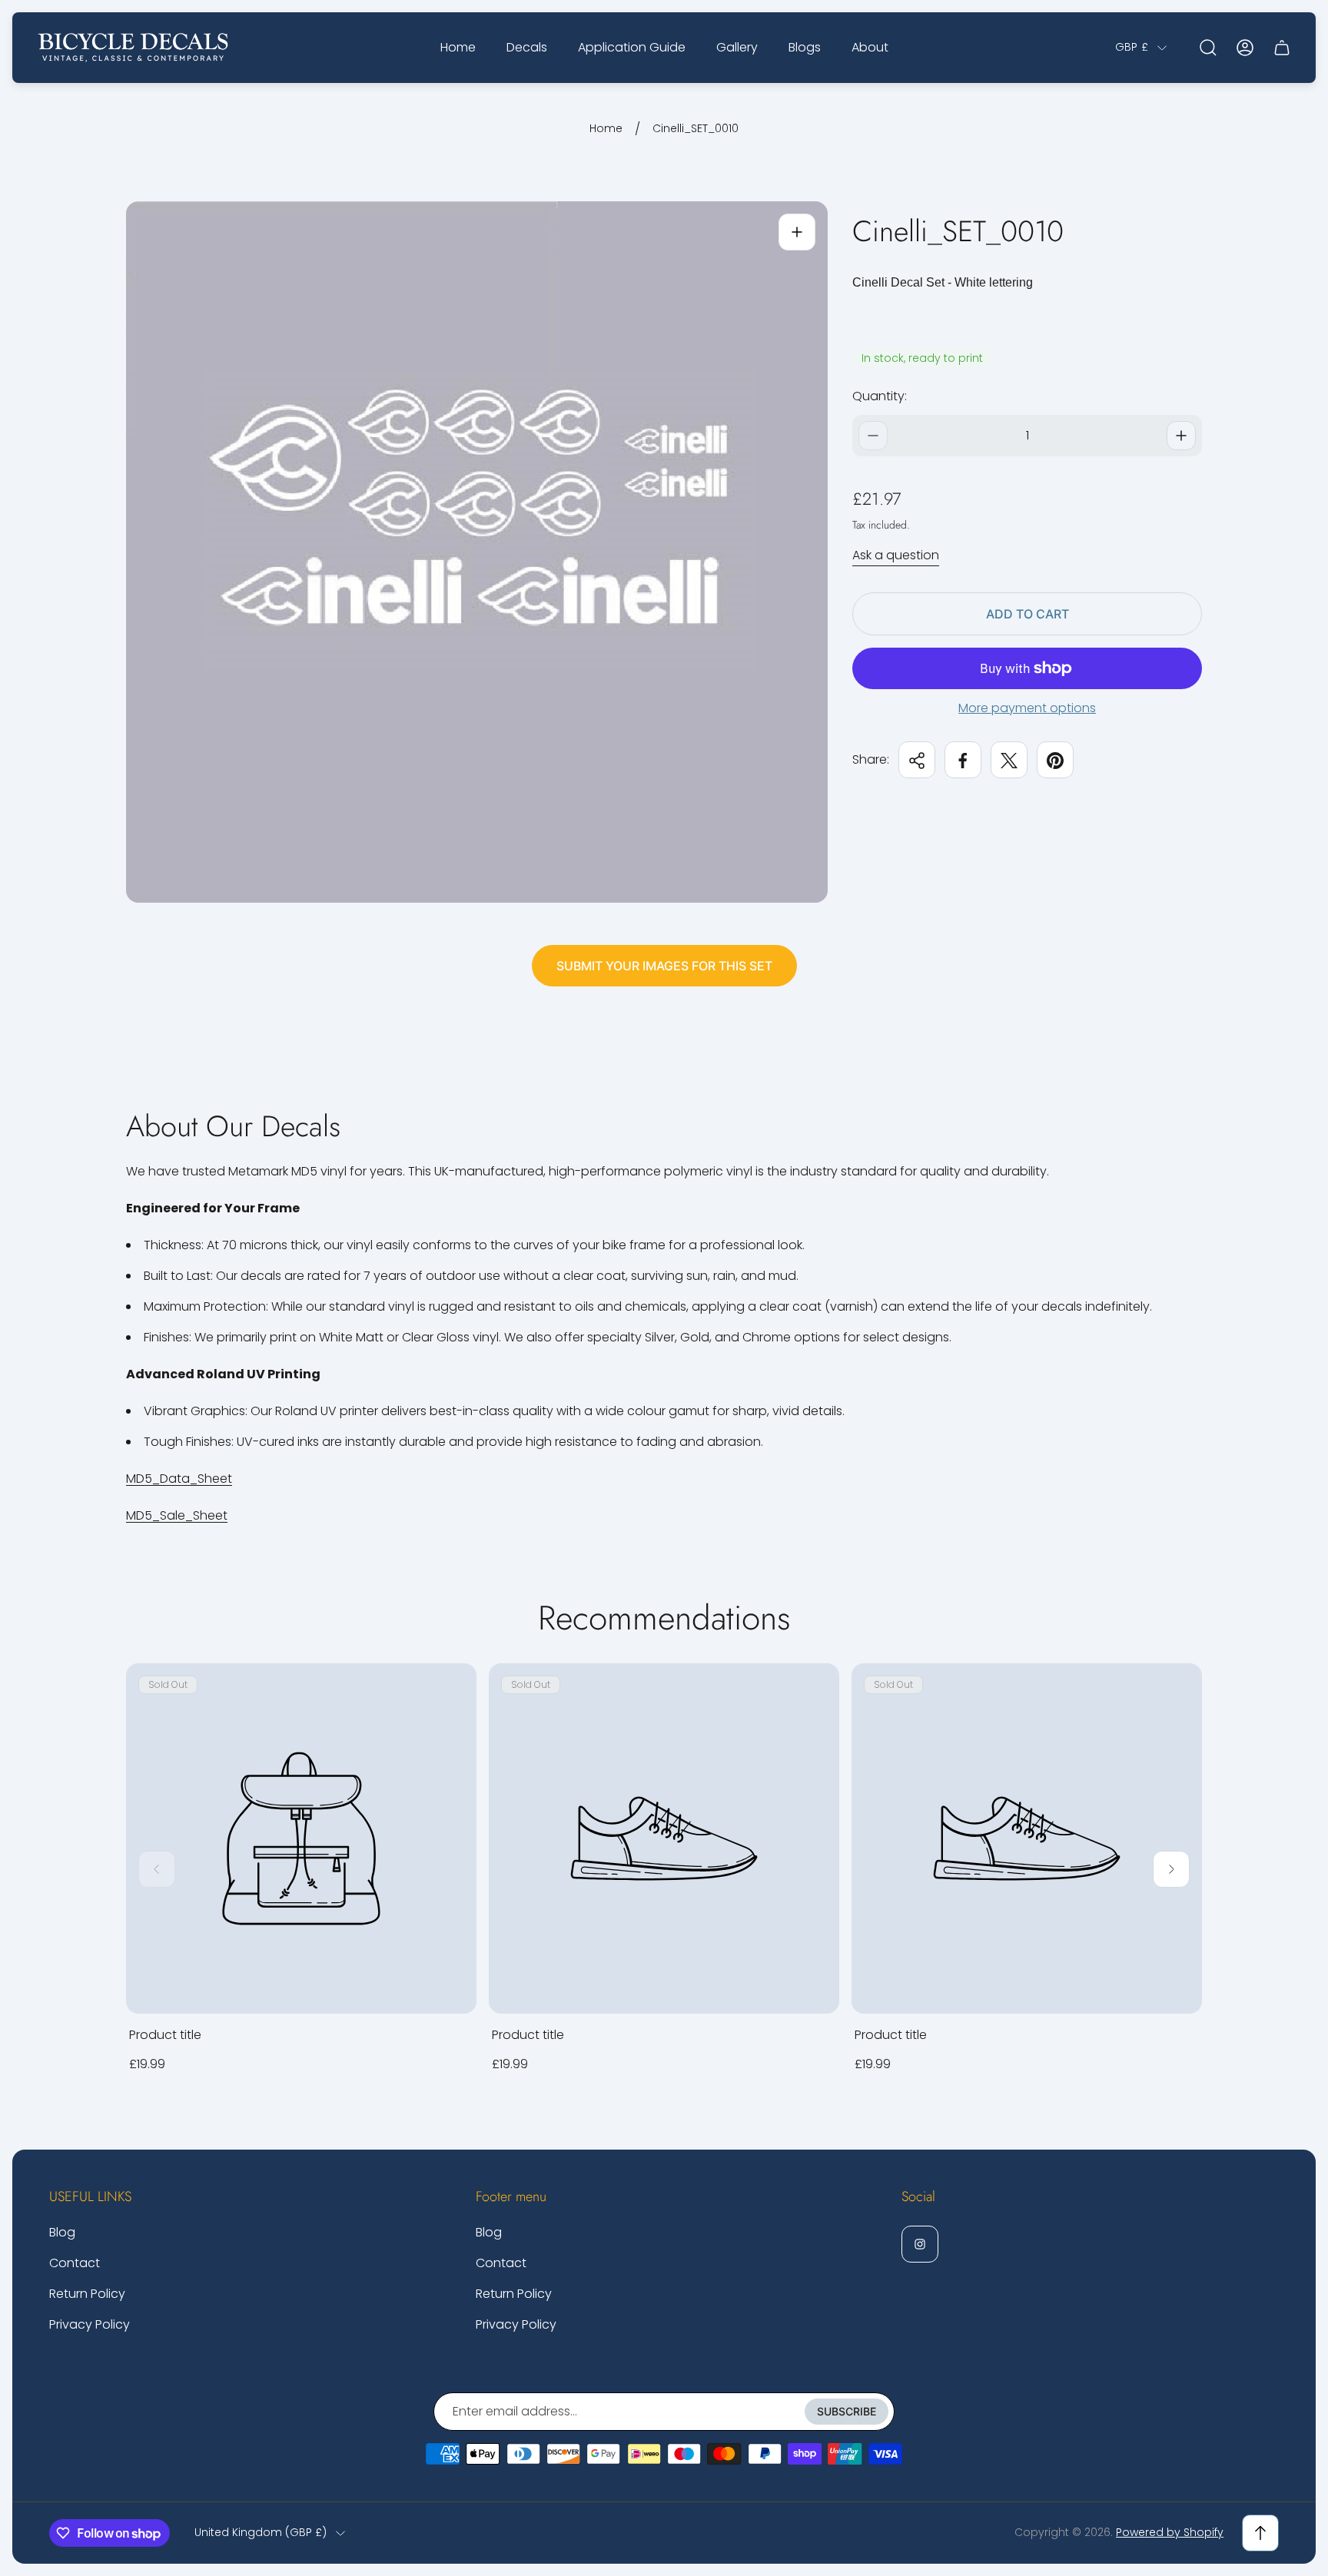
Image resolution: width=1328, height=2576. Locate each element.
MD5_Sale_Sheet (177, 1515)
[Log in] (1245, 48)
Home (606, 129)
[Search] (1208, 48)
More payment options (1027, 708)
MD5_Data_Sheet (179, 1479)
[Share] (917, 761)
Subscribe (847, 2411)
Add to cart (1028, 614)
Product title (165, 2035)
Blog (62, 2232)
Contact (75, 2263)
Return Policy (87, 2294)
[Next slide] (1171, 1869)
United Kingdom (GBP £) (261, 2533)
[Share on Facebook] (963, 761)
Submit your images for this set (664, 966)
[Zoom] (797, 232)
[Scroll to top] (1260, 2533)
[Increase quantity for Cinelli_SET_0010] (1181, 436)
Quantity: (880, 396)
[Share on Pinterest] (1055, 761)
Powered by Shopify (1170, 2532)
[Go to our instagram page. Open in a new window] (920, 2244)
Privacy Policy (90, 2324)
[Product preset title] (301, 1838)
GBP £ (1132, 48)
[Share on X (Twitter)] (1009, 761)
